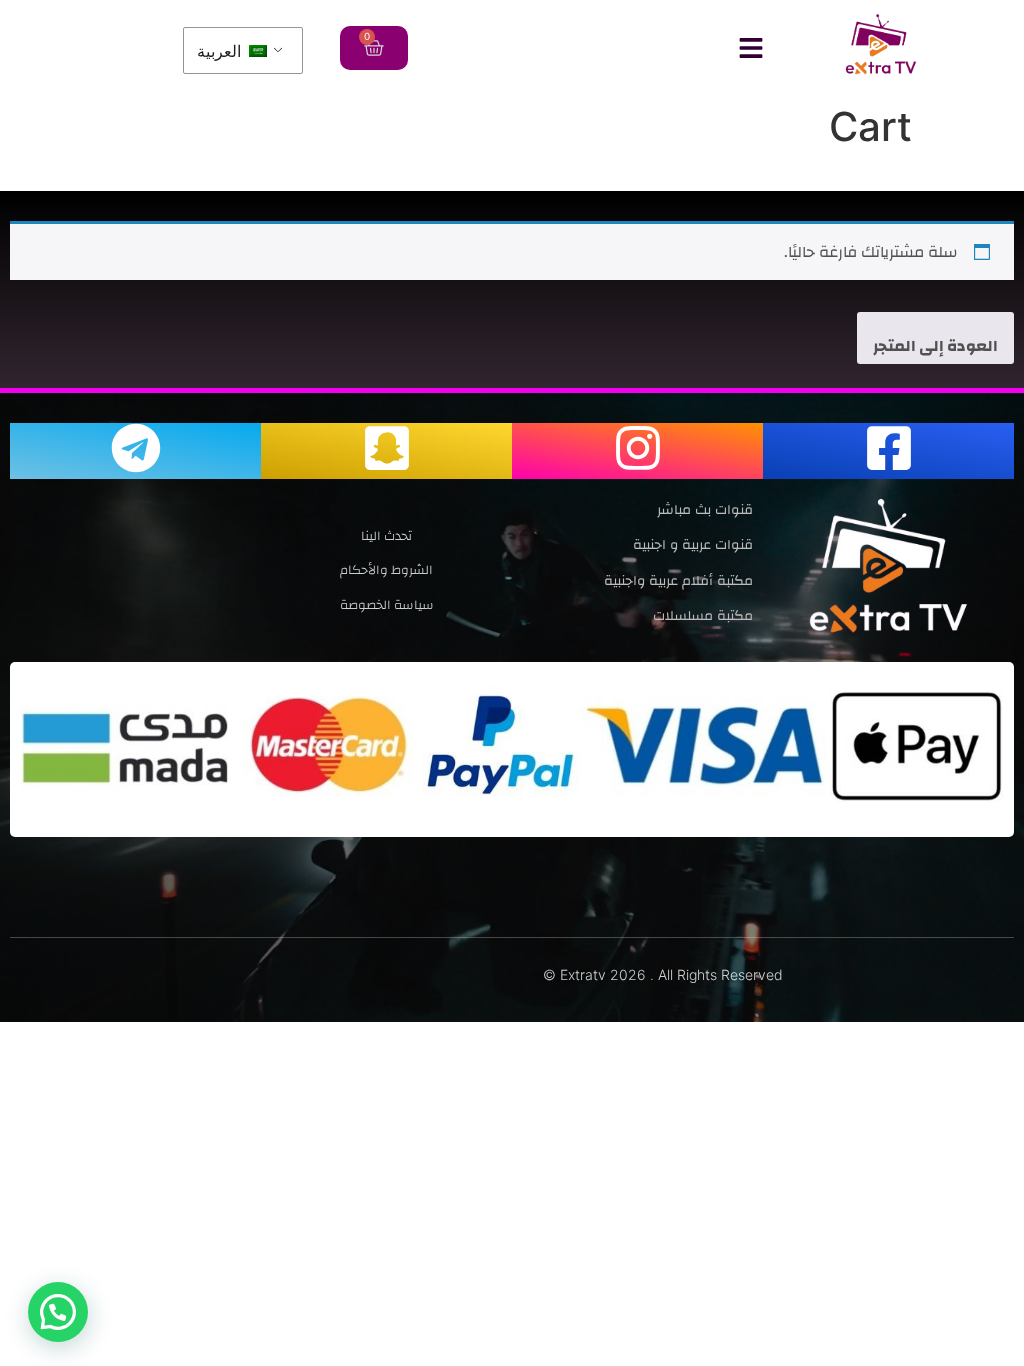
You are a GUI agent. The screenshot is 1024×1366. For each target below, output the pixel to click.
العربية (221, 51)
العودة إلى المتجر (935, 346)
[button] (58, 1312)
